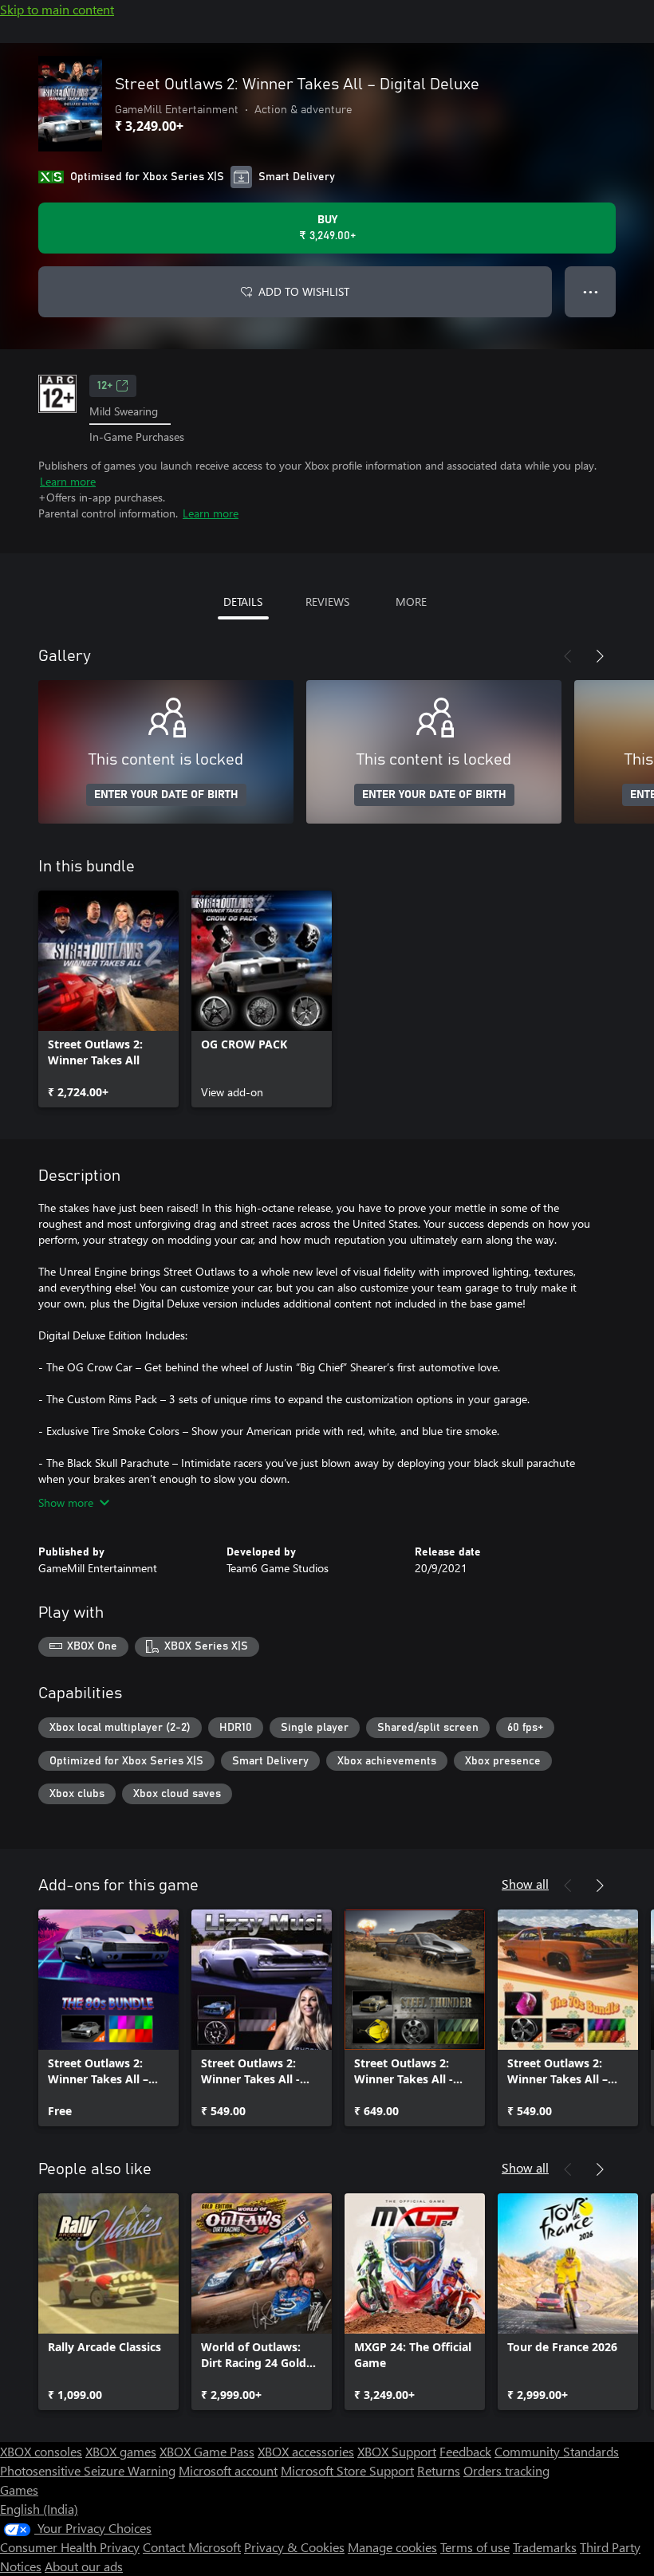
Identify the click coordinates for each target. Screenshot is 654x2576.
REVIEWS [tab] (327, 602)
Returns (439, 2470)
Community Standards (557, 2451)
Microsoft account (228, 2470)
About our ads (84, 2566)
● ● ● (591, 291)
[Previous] (568, 656)
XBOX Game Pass (207, 2451)
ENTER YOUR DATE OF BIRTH (166, 795)
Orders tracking (506, 2470)
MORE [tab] (411, 602)
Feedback (465, 2451)
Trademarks (545, 2547)
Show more (66, 1502)
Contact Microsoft (192, 2547)
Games (19, 2489)
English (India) (39, 2509)
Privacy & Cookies (294, 2547)
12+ (105, 386)
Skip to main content (57, 9)
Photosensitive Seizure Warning (88, 2470)
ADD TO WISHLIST (304, 291)
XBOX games (121, 2451)
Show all (525, 1884)
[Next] (600, 656)
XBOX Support (397, 2451)
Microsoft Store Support (347, 2470)
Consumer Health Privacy (70, 2547)
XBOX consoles (41, 2451)
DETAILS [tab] (243, 602)
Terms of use (475, 2547)
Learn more (68, 481)
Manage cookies (392, 2547)
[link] (108, 999)
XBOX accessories (306, 2451)
